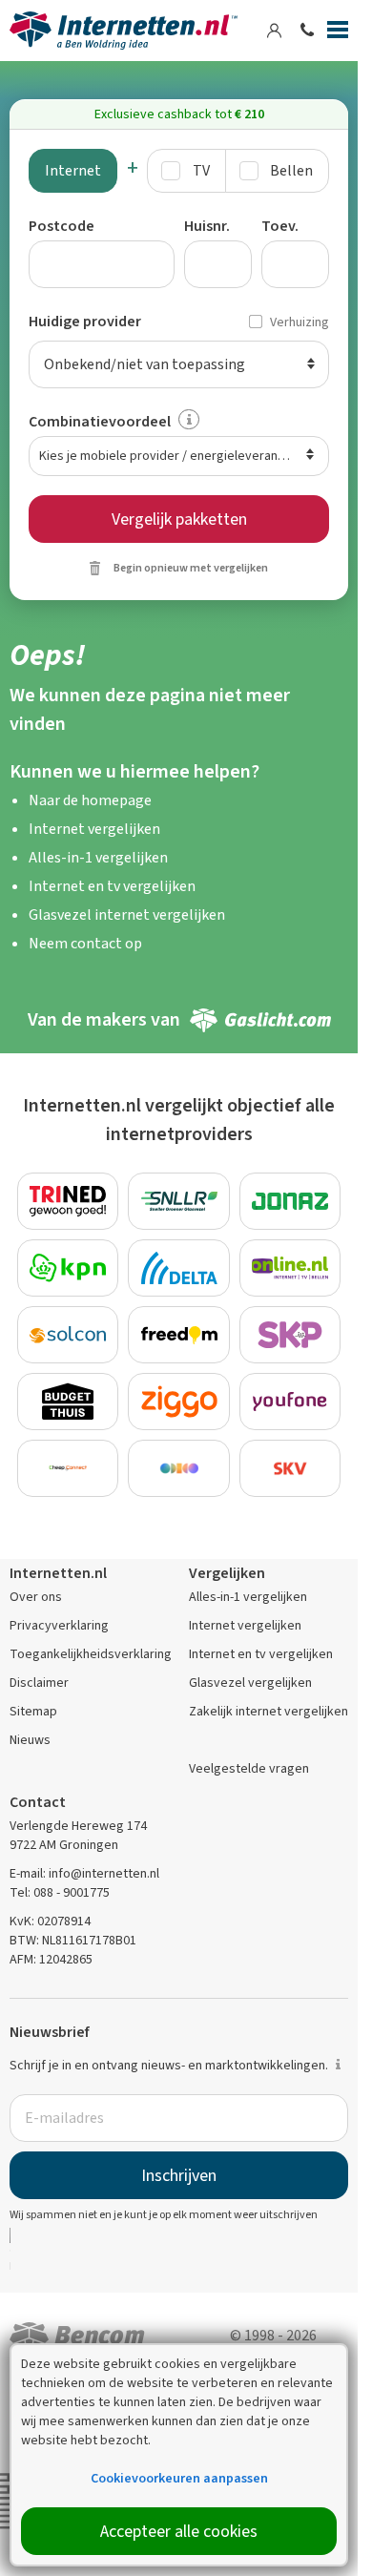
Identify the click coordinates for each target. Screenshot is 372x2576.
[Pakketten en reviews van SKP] (290, 1335)
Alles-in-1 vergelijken (98, 857)
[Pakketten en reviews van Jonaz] (290, 1201)
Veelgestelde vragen (249, 1768)
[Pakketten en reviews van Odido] (179, 1468)
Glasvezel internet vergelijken (127, 914)
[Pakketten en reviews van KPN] (68, 1268)
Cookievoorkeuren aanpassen (179, 2478)
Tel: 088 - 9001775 (60, 1892)
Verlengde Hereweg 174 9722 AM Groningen (78, 1835)
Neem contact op (85, 943)
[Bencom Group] (77, 2338)
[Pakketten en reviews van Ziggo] (179, 1402)
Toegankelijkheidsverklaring (91, 1654)
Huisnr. (207, 226)
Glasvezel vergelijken (250, 1683)
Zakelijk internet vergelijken (269, 1711)
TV (201, 170)
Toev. (280, 226)
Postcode (62, 226)
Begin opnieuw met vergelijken (191, 568)
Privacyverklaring (59, 1625)
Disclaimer (39, 1683)
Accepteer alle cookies (179, 2531)
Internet (73, 170)
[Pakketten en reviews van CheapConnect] (68, 1468)
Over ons (36, 1597)
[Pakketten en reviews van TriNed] (68, 1201)
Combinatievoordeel (100, 421)
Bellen (291, 170)
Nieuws (30, 1740)
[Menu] (338, 33)
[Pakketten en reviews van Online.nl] (290, 1268)
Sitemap (33, 1711)
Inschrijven (179, 2175)
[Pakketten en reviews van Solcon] (68, 1335)
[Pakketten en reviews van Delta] (179, 1268)
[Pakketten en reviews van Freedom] (179, 1335)
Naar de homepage (90, 800)
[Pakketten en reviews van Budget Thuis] (68, 1402)
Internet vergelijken (94, 829)
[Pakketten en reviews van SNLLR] (179, 1201)
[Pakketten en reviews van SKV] (290, 1468)
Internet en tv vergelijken (112, 886)
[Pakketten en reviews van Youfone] (290, 1402)
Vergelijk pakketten (179, 519)
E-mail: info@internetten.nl (84, 1873)
